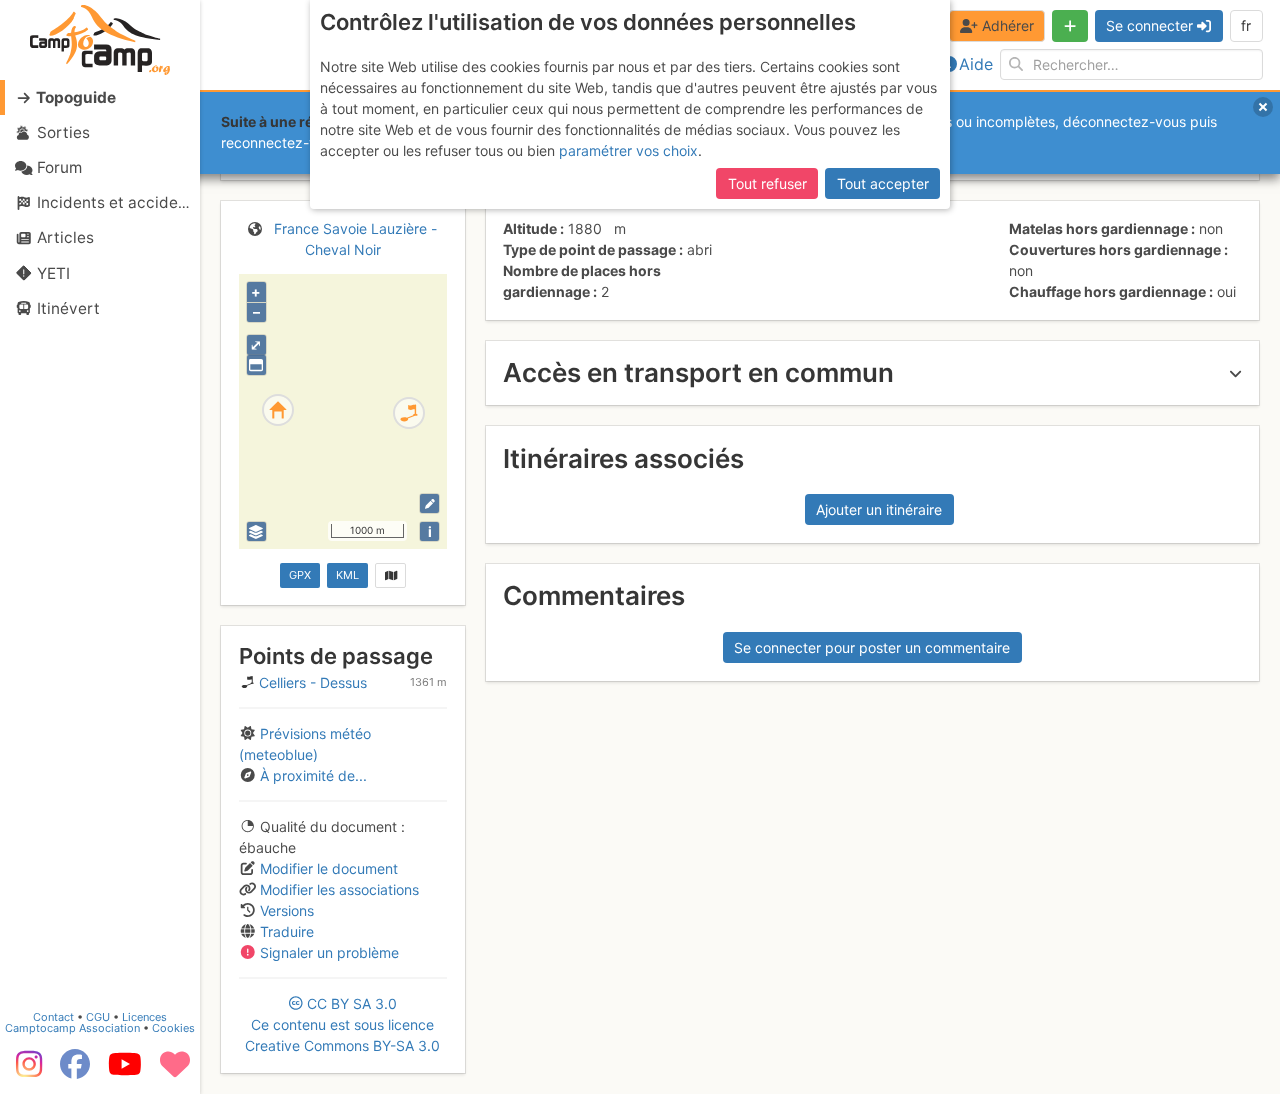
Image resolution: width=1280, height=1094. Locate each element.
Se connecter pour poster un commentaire (872, 647)
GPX (300, 575)
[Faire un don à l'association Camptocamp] (175, 1071)
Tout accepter (883, 183)
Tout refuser (767, 183)
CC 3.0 (342, 1024)
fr (1246, 25)
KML (347, 575)
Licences (144, 1017)
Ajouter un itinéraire (879, 509)
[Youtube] (125, 1071)
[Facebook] (75, 1071)
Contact (53, 1017)
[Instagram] (25, 1071)
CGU (98, 1017)
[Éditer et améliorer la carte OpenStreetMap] (429, 503)
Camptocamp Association (72, 1028)
